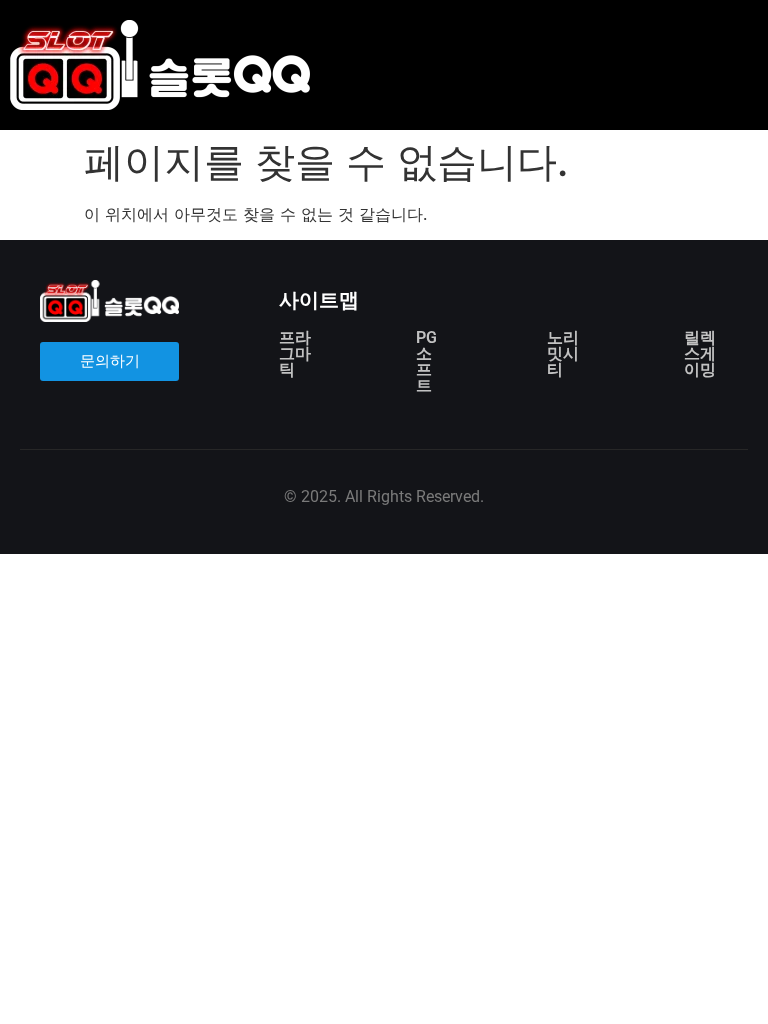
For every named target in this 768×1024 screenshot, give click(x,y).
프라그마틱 (295, 353)
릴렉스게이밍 (700, 353)
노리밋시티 (563, 353)
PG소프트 (426, 361)
